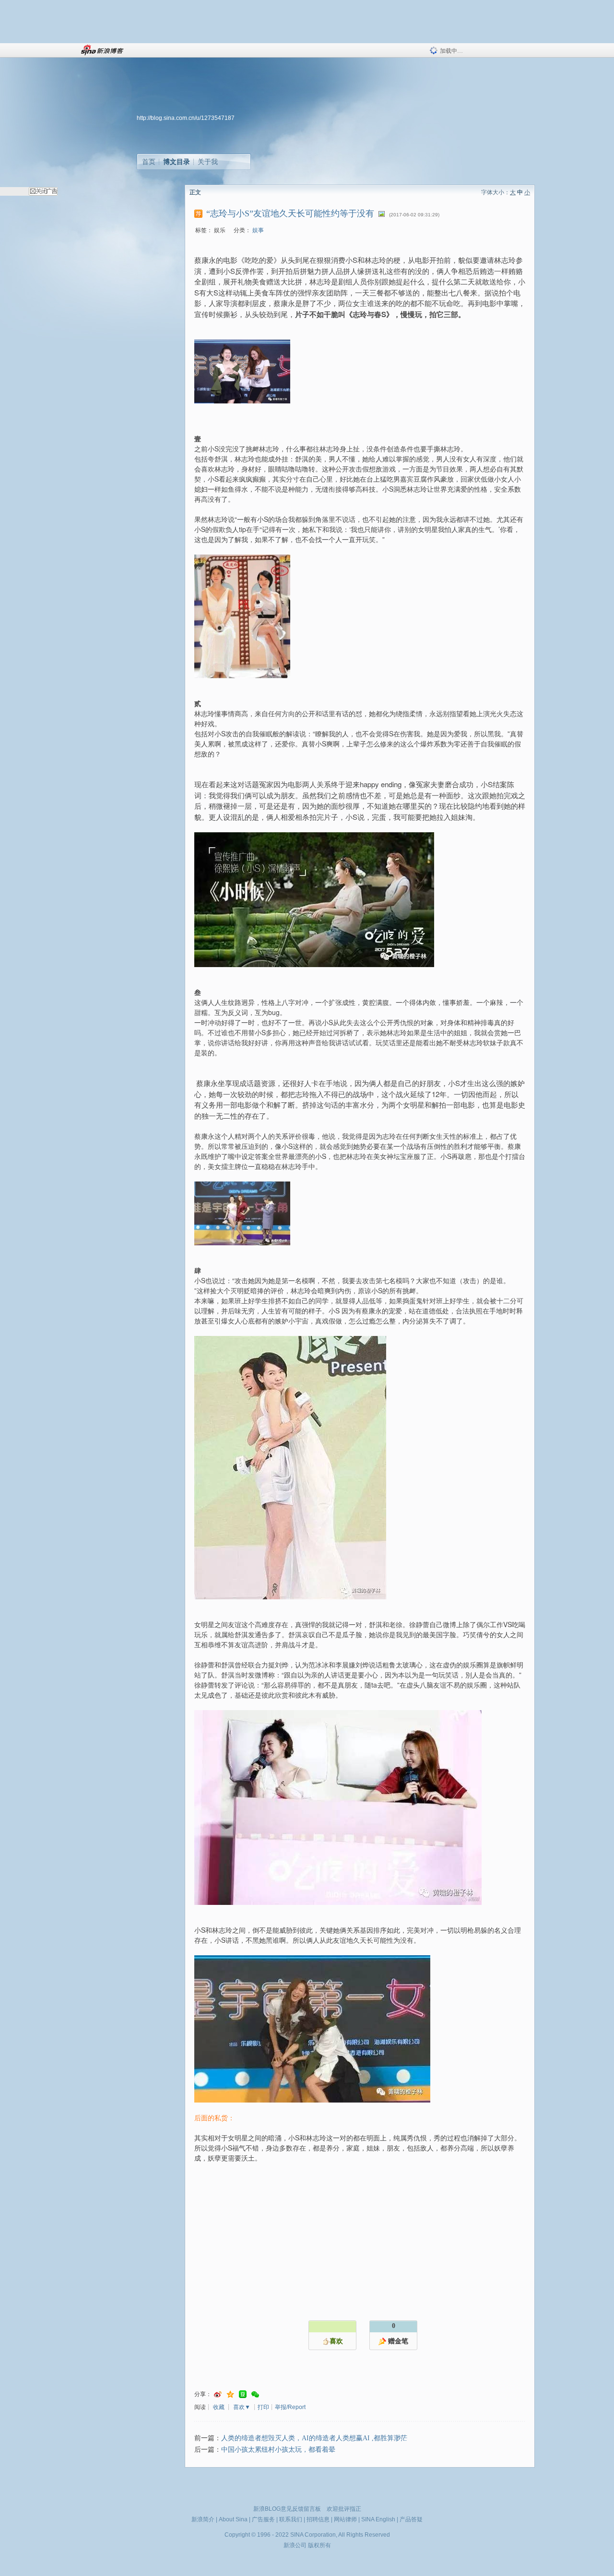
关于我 (208, 162)
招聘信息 (318, 2519)
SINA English (378, 2519)
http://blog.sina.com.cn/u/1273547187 (186, 118)
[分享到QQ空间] (230, 2394)
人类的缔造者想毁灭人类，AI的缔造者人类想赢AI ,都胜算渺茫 (314, 2438)
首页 (149, 162)
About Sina (233, 2519)
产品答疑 (411, 2519)
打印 (263, 2407)
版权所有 (319, 2545)
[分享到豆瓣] (243, 2394)
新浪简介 (203, 2519)
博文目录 (177, 162)
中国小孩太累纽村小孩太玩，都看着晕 (278, 2450)
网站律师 (345, 2519)
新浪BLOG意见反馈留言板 (287, 2509)
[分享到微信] (255, 2394)
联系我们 (291, 2519)
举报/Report (290, 2407)
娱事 (258, 230)
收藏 (219, 2407)
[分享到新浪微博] (218, 2394)
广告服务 (263, 2519)
